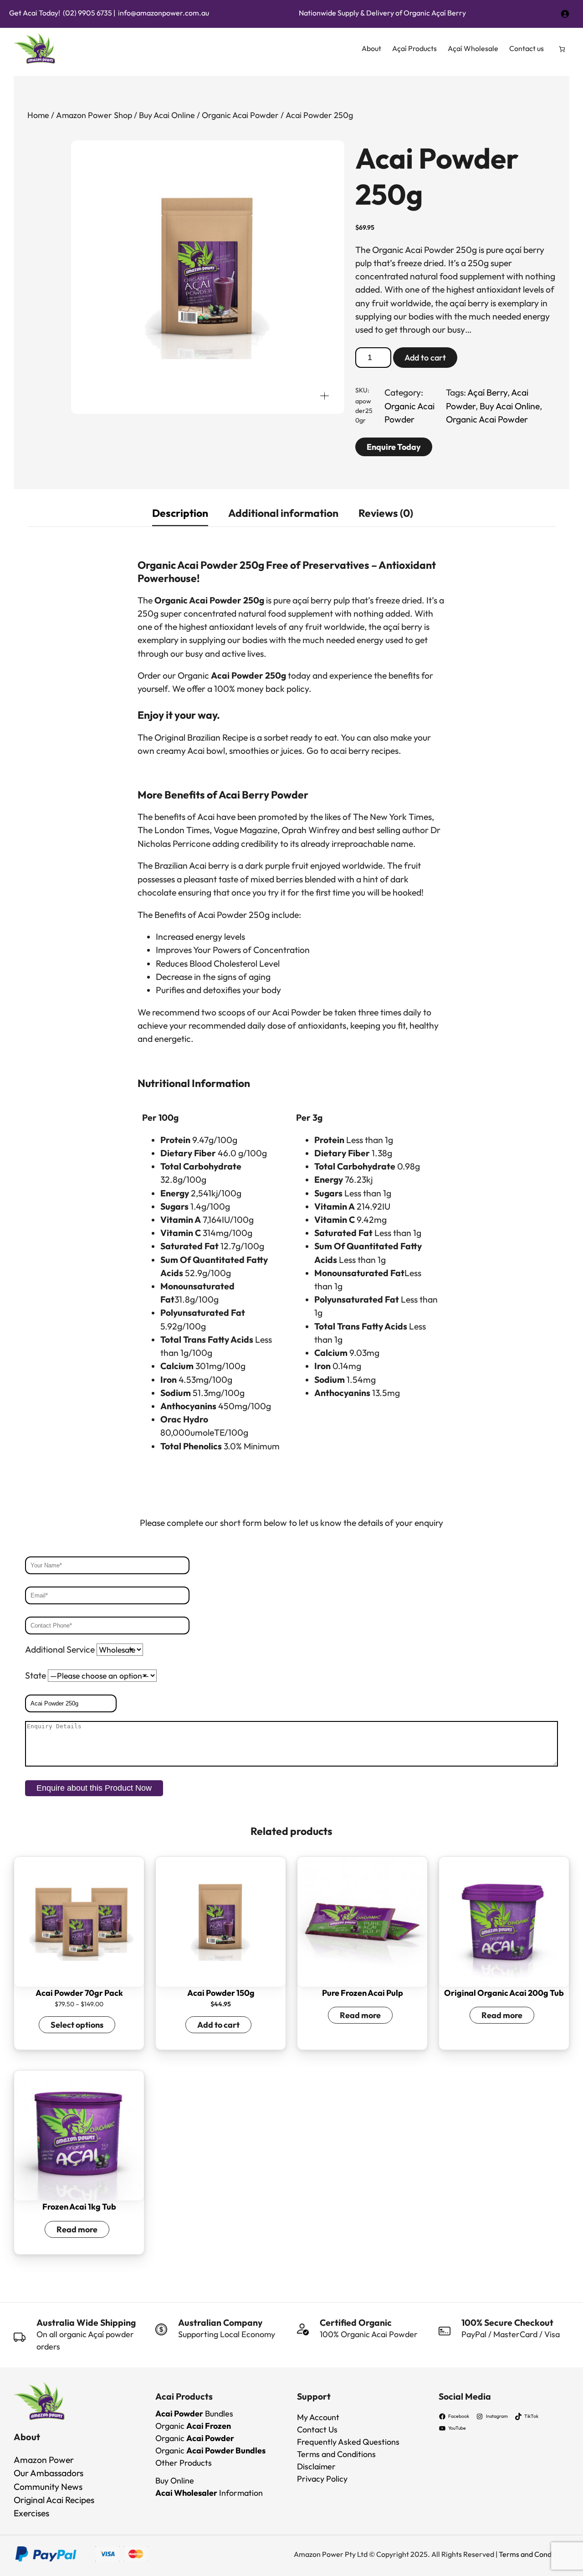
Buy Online (175, 2481)
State (36, 1675)
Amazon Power (44, 2460)
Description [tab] (180, 513)
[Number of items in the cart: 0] (562, 49)
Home (38, 115)
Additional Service (61, 1649)
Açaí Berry (487, 392)
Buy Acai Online (167, 115)
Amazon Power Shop (94, 115)
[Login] (565, 13)
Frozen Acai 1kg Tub (79, 2207)
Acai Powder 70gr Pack (79, 1993)
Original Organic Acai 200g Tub (504, 1993)
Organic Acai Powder (240, 115)
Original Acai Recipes (54, 2500)
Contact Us (317, 2429)
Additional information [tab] (283, 513)
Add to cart (425, 358)
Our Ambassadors (49, 2473)
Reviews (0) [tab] (386, 513)
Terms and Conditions (336, 2454)
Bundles (194, 2414)
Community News (48, 2487)
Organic (193, 2426)
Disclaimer (316, 2466)
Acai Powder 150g (221, 1993)
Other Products (184, 2463)
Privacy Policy (322, 2479)
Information (209, 2493)
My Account (318, 2417)
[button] (325, 395)
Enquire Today (394, 447)
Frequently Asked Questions (348, 2442)
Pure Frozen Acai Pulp (363, 1993)
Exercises (31, 2513)
